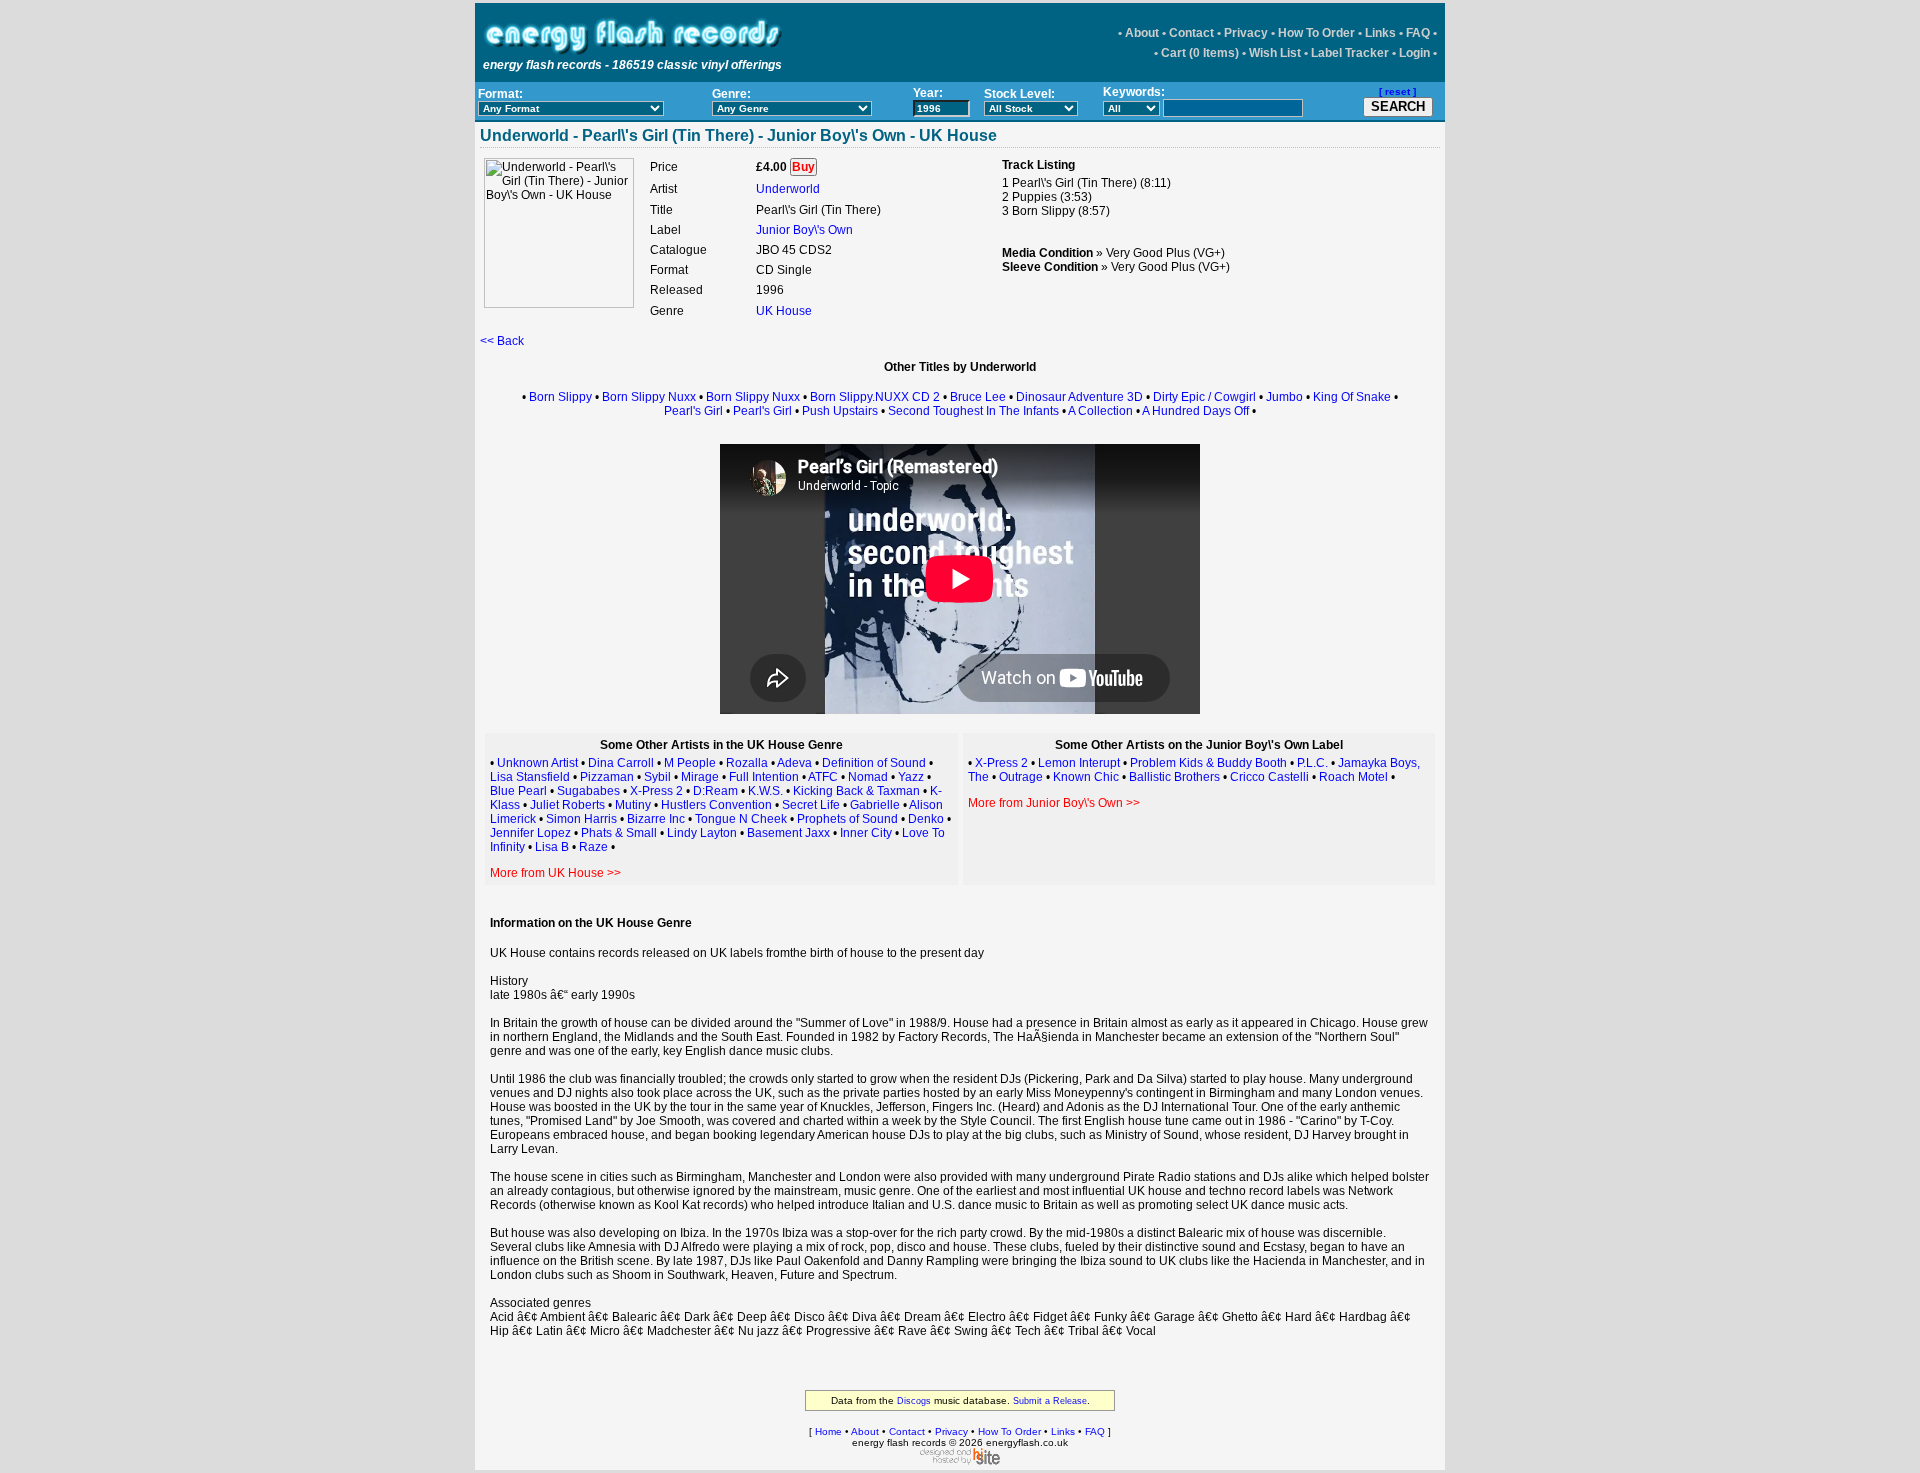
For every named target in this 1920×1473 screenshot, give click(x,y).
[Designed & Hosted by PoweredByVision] (960, 1461)
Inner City (866, 833)
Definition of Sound (874, 763)
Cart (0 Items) (1200, 53)
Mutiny (633, 805)
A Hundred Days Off (1195, 411)
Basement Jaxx (788, 833)
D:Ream (715, 791)
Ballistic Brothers (1174, 777)
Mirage (701, 777)
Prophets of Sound (847, 819)
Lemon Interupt (1079, 763)
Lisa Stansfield (530, 777)
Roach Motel (1353, 777)
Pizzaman (607, 777)
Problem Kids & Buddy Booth (1208, 763)
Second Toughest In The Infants (973, 411)
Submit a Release (1050, 1401)
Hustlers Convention (716, 805)
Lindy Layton (702, 833)
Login (1414, 53)
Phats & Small (619, 833)
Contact (1191, 33)
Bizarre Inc (656, 819)
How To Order (1316, 33)
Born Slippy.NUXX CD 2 (875, 397)
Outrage (1021, 777)
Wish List (1275, 53)
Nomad (868, 777)
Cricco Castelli (1269, 777)
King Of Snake (1352, 397)
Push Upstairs (840, 411)
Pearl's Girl (693, 411)
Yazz (911, 777)
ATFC (823, 777)
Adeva (794, 763)
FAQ (1418, 33)
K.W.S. (765, 791)
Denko (926, 819)
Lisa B (552, 847)
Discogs (914, 1401)
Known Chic (1086, 777)
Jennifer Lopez (530, 833)
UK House (784, 311)
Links (1380, 33)
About (1142, 33)
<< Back (502, 341)
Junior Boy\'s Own (804, 230)
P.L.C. (1312, 763)
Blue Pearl (518, 791)
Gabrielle (875, 805)
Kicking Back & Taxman (856, 791)
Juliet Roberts (567, 805)
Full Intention (764, 777)
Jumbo (1284, 397)
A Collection (1100, 411)
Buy (803, 167)
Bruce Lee (978, 397)
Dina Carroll (621, 763)
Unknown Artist (537, 763)
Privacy (1246, 33)
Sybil (657, 777)
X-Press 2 (656, 791)
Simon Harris (581, 819)
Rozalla (747, 763)
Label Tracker (1350, 53)
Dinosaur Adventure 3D (1079, 397)
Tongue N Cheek (741, 819)
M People (690, 763)
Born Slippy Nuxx (649, 397)
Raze (593, 847)
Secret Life (811, 805)
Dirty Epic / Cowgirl (1204, 397)
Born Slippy (560, 397)
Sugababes (588, 791)
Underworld (788, 189)
